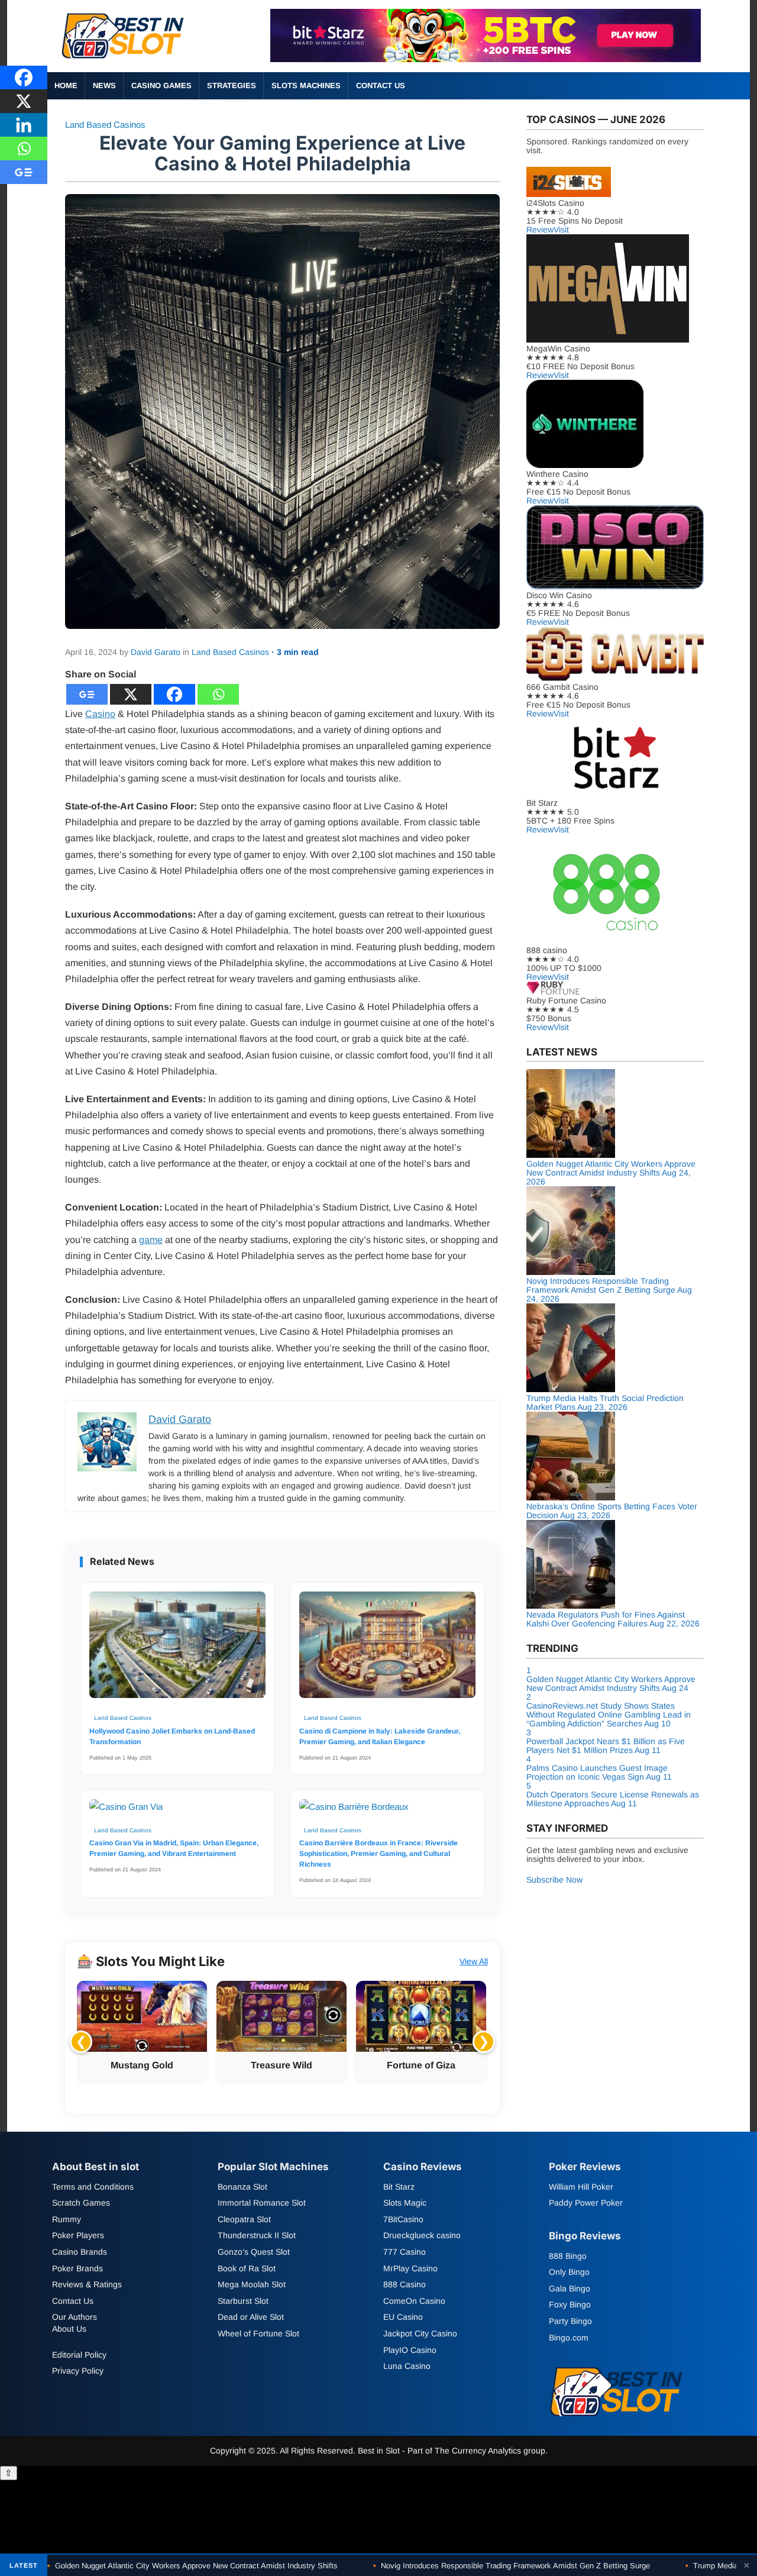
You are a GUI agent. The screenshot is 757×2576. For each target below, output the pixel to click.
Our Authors (75, 2317)
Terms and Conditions (93, 2187)
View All (474, 1961)
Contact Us (381, 85)
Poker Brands (77, 2268)
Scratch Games (81, 2203)
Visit (561, 230)
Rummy (67, 2219)
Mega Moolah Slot (252, 2285)
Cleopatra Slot (244, 2219)
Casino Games (161, 85)
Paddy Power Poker (586, 2203)
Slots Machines (306, 85)
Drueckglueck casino (422, 2236)
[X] (131, 694)
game (151, 1240)
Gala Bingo (570, 2288)
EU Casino (403, 2317)
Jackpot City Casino (420, 2333)
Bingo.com (569, 2338)
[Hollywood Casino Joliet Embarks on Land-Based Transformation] (177, 1651)
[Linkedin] (24, 125)
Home (66, 85)
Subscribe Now (554, 1880)
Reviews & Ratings (87, 2285)
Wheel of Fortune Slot (258, 2333)
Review (540, 230)
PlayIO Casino (410, 2350)
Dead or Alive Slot (251, 2317)
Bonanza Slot (242, 2187)
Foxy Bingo (570, 2305)
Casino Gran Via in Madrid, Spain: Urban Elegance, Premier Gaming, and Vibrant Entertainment (174, 1848)
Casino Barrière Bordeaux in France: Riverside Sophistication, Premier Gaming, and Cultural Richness (378, 1854)
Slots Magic (405, 2203)
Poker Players (78, 2236)
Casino (100, 714)
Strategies (232, 85)
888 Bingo (568, 2256)
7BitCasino (403, 2219)
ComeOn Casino (414, 2301)
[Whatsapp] (218, 694)
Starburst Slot (243, 2301)
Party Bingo (570, 2321)
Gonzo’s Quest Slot (254, 2252)
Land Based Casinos (105, 125)
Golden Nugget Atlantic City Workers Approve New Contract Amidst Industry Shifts (193, 2566)
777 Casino (405, 2252)
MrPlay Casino (410, 2268)
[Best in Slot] (124, 61)
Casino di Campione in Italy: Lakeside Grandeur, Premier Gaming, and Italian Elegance (380, 1736)
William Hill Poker (581, 2187)
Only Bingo (569, 2272)
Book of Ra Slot (247, 2268)
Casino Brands (80, 2252)
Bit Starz (399, 2187)
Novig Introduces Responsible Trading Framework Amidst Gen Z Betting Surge (512, 2566)
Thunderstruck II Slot (257, 2236)
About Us (69, 2329)
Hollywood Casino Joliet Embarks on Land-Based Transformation (172, 1736)
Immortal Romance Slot (262, 2203)
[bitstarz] (486, 59)
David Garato (156, 652)
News (104, 85)
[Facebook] (174, 694)
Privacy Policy (78, 2371)
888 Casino (405, 2285)
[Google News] (87, 694)
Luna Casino (407, 2367)
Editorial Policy (79, 2355)
